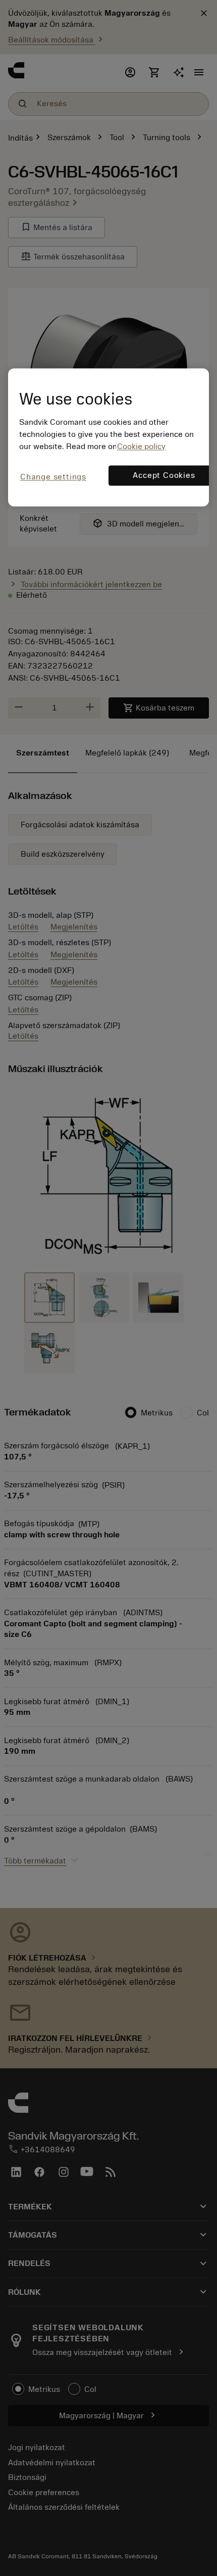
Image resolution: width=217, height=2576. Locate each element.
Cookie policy (141, 447)
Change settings (53, 477)
